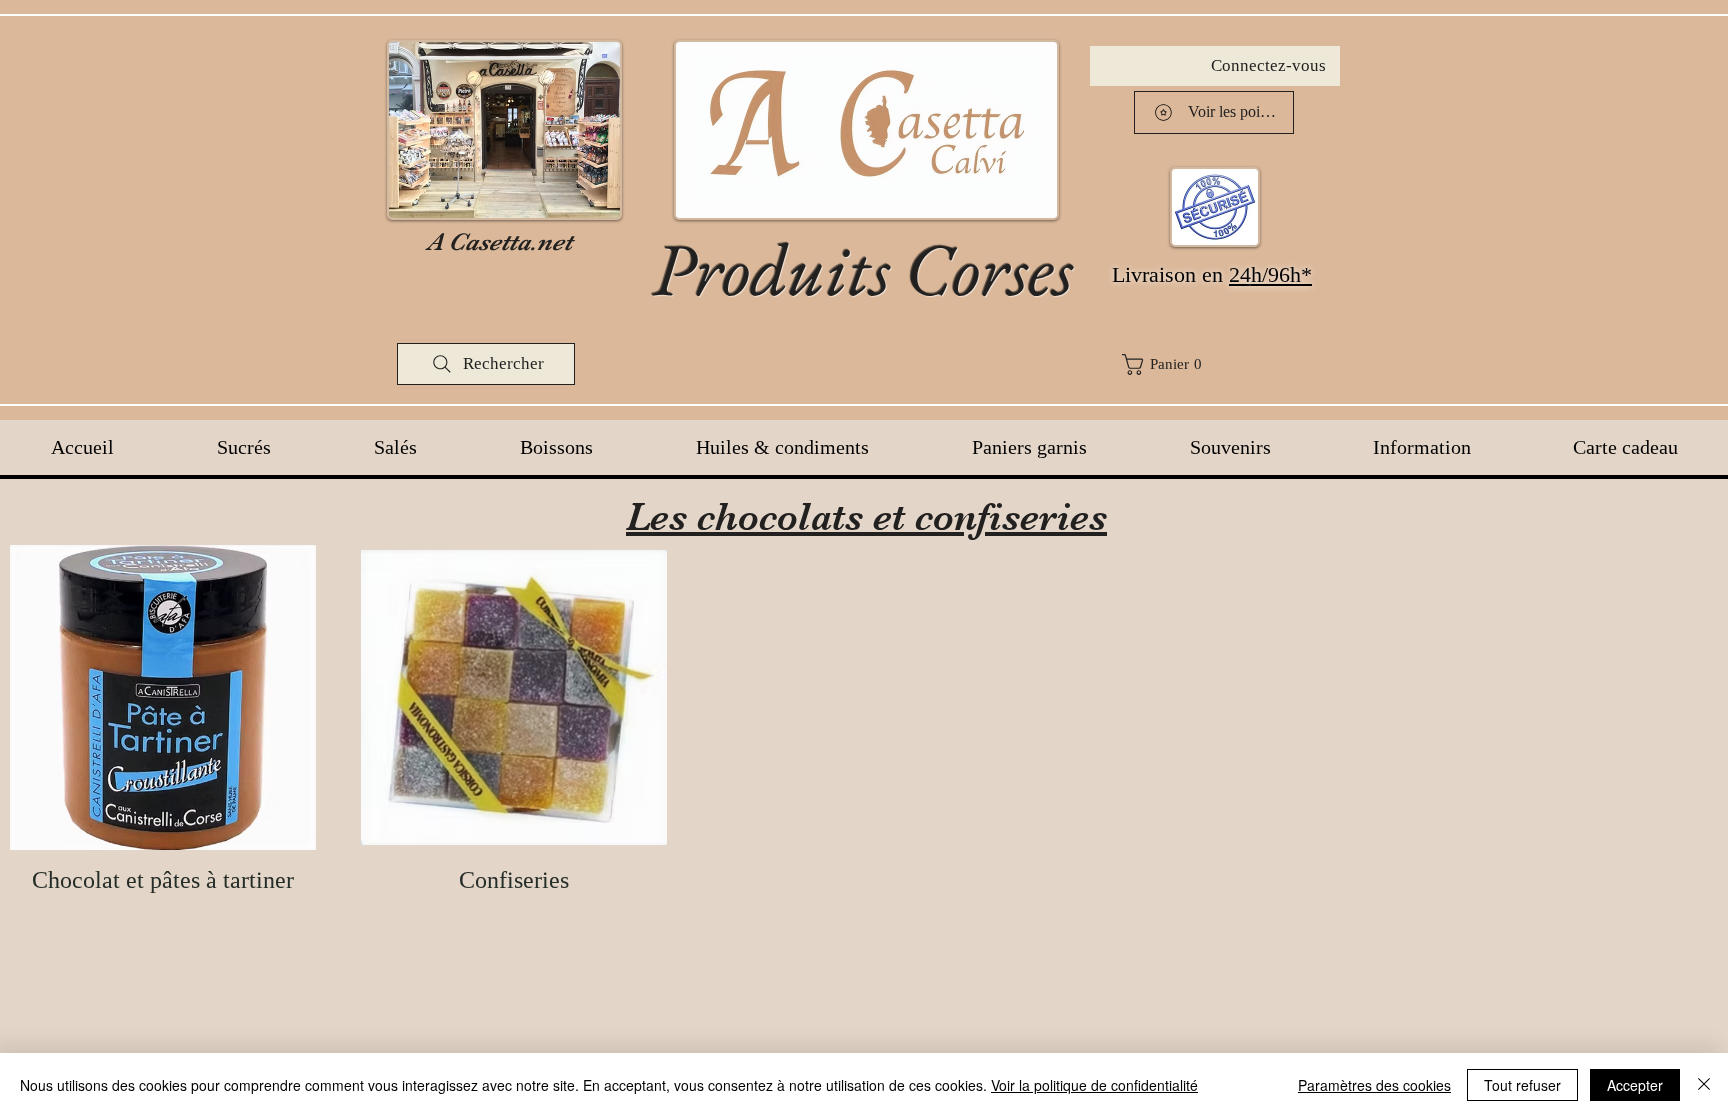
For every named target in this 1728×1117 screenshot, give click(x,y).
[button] (1227, 364)
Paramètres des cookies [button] (1374, 1085)
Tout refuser (1522, 1085)
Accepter (1635, 1085)
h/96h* (1281, 274)
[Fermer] (1704, 1085)
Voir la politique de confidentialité (1094, 1085)
